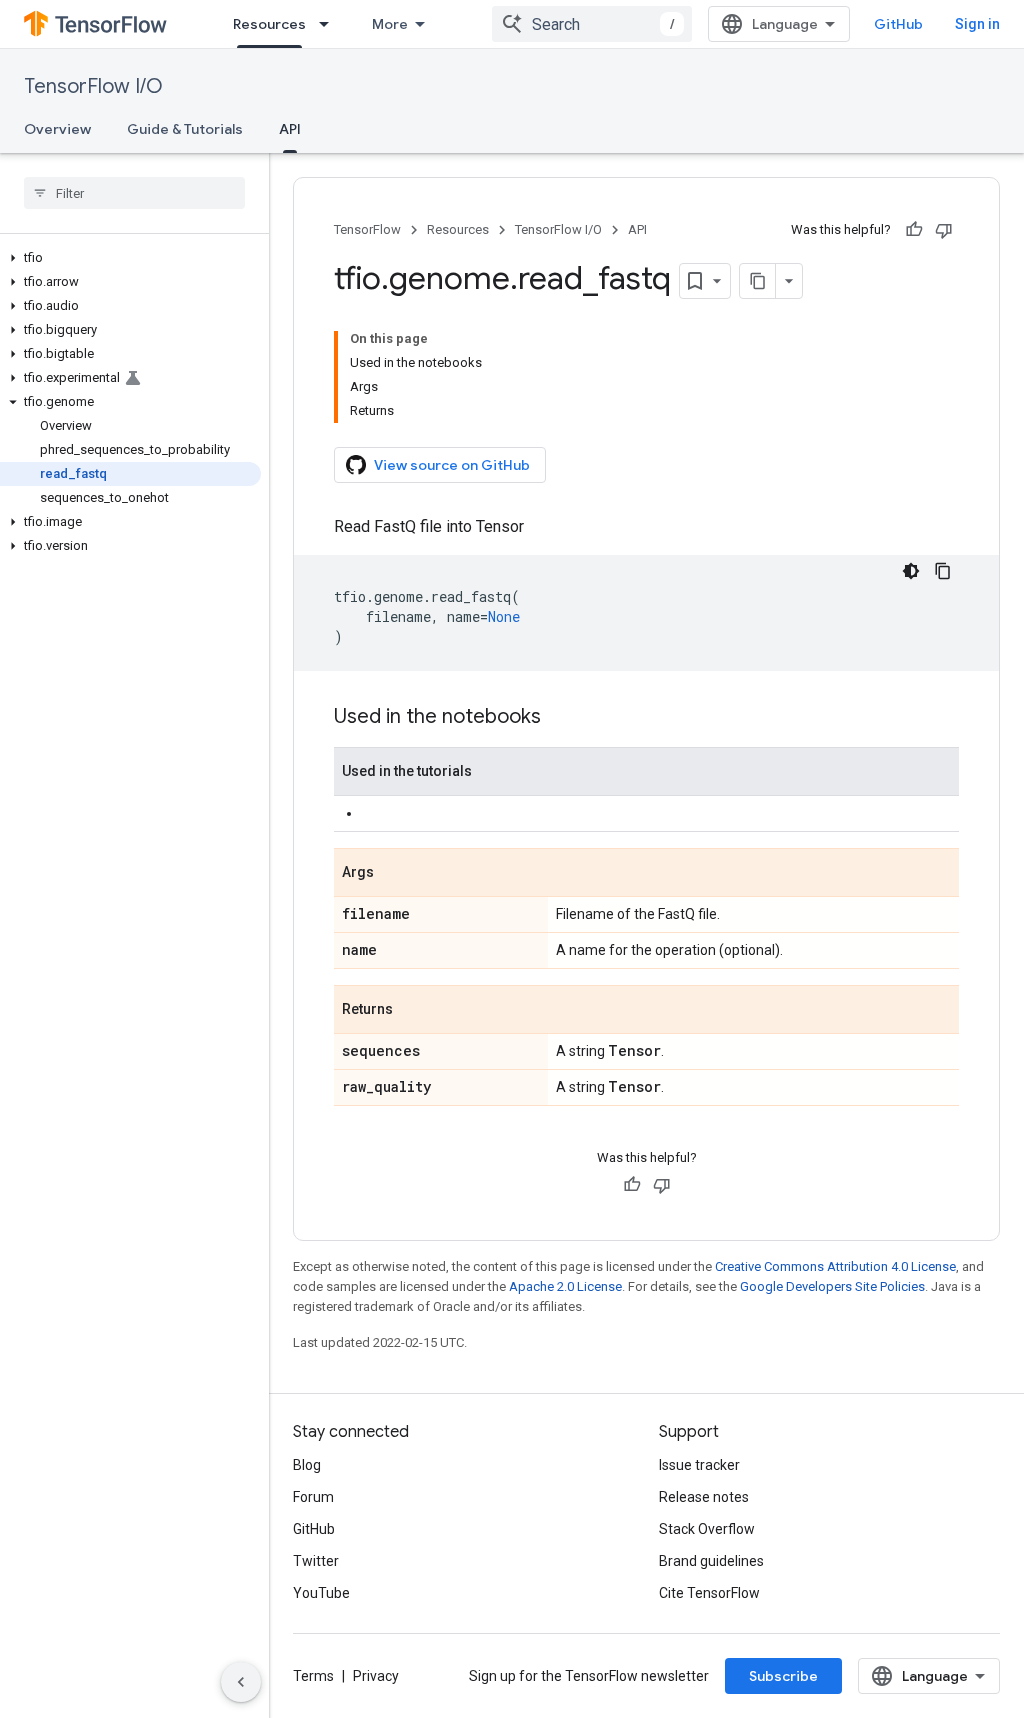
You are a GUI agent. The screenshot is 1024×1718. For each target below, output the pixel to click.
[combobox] (592, 24)
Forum (313, 1497)
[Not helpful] (944, 230)
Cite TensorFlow (709, 1593)
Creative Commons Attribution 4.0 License (835, 1266)
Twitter (316, 1561)
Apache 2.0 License (565, 1286)
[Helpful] (914, 230)
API (290, 129)
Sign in (977, 24)
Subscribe (783, 1676)
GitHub (898, 24)
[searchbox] (134, 193)
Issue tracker (699, 1465)
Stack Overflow (707, 1529)
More (390, 24)
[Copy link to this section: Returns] (413, 1011)
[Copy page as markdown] (758, 281)
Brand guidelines (711, 1561)
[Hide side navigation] (241, 1682)
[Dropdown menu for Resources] (330, 24)
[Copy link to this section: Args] (394, 874)
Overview (57, 129)
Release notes (704, 1497)
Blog (307, 1465)
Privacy (376, 1676)
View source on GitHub (452, 465)
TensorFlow (367, 229)
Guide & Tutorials (185, 129)
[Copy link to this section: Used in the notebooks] (561, 718)
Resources (269, 24)
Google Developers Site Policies (832, 1286)
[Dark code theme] (911, 571)
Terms (313, 1676)
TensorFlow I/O (93, 86)
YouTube (321, 1593)
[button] (130, 258)
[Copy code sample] (943, 571)
